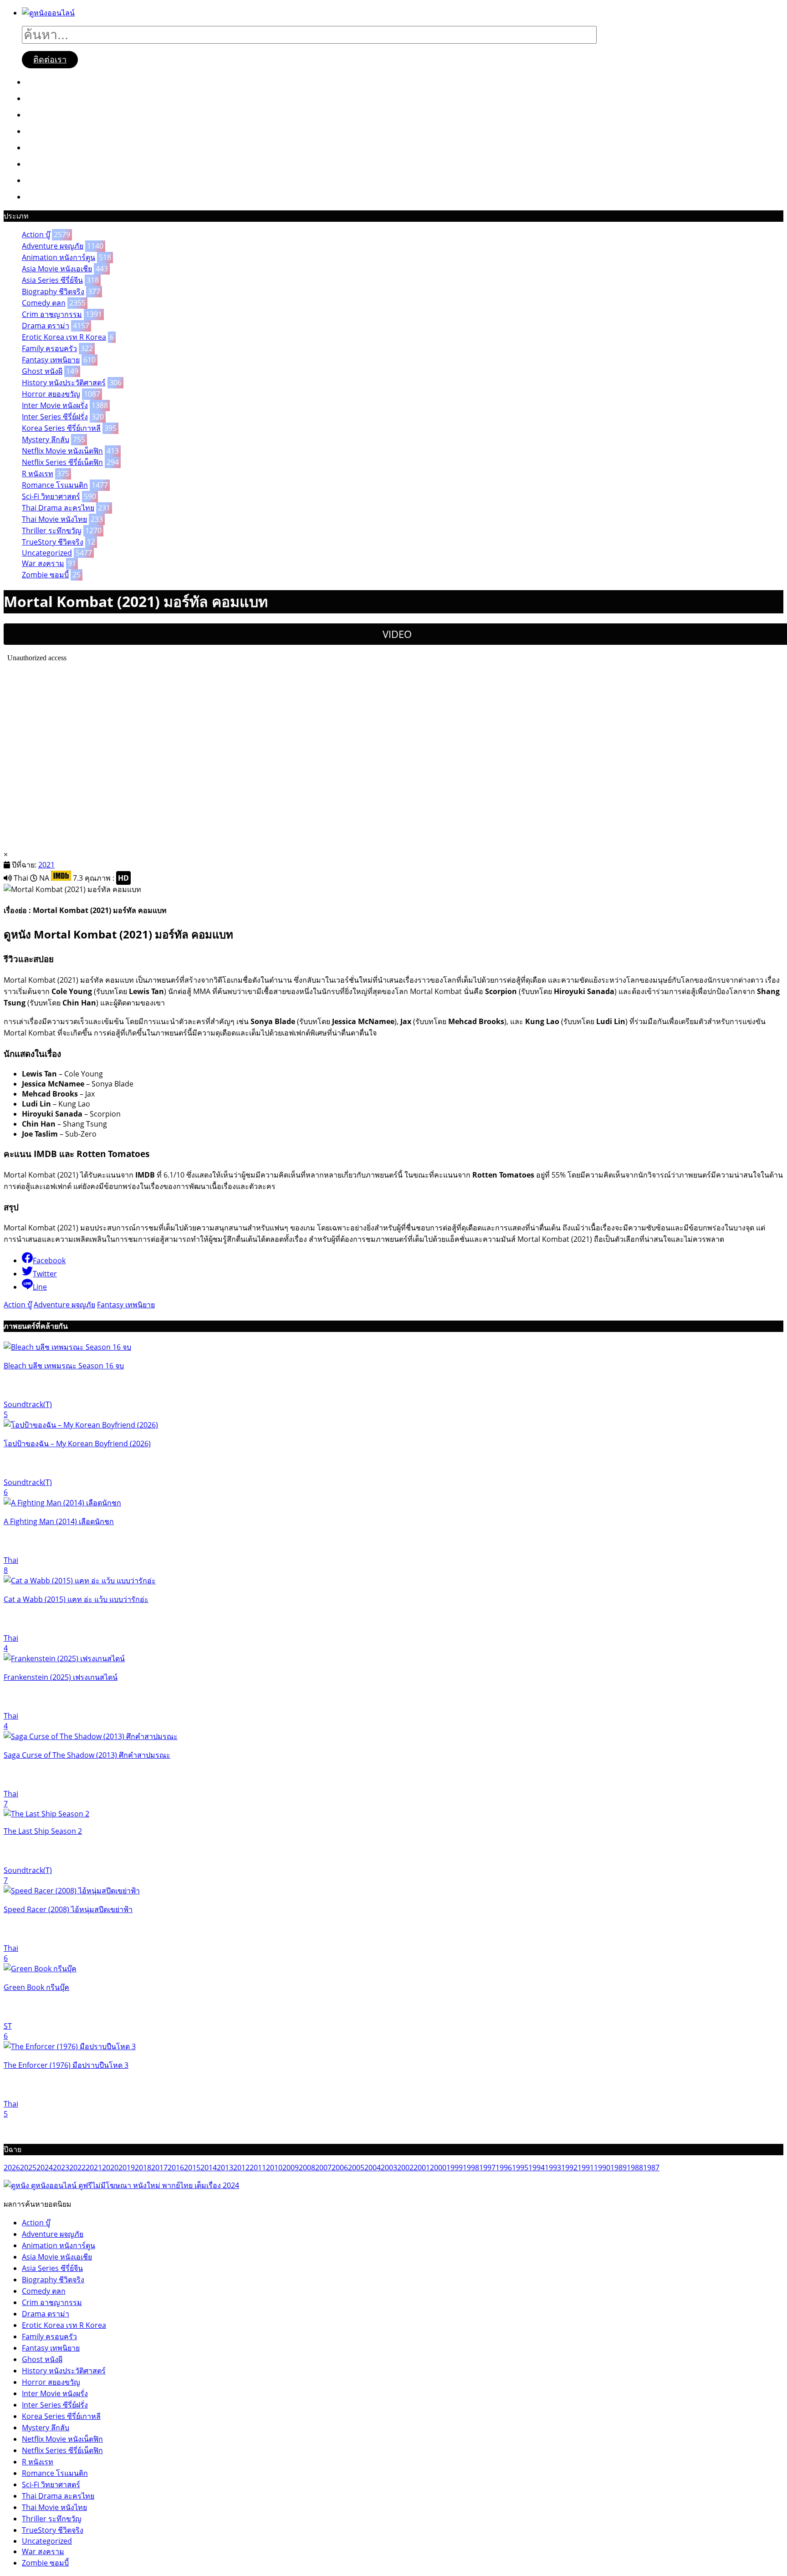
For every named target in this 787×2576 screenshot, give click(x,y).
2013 (225, 2168)
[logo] (48, 13)
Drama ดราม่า (46, 326)
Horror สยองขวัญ (51, 394)
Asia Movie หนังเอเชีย (57, 269)
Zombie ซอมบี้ (45, 575)
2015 (192, 2168)
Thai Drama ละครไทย (58, 508)
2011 (258, 2168)
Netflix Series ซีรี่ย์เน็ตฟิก (62, 462)
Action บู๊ (36, 235)
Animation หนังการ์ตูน (59, 257)
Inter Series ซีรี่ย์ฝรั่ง (55, 417)
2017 (159, 2168)
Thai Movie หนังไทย (54, 519)
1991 (586, 2168)
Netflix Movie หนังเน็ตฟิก (62, 451)
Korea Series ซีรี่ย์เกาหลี (61, 428)
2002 (405, 2168)
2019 (127, 2168)
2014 (209, 2168)
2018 (143, 2168)
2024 (45, 2168)
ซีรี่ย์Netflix (52, 163)
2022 (77, 2168)
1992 (569, 2168)
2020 (110, 2168)
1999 (455, 2168)
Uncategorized (47, 553)
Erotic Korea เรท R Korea (64, 337)
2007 (323, 2168)
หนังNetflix (53, 147)
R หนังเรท (38, 474)
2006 (340, 2168)
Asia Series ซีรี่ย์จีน (52, 280)
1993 (553, 2168)
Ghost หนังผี (42, 371)
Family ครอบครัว (49, 348)
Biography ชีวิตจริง (53, 291)
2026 (12, 2168)
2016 (176, 2168)
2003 (389, 2168)
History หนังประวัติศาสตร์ (64, 383)
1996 (504, 2168)
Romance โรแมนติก (55, 485)
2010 (274, 2168)
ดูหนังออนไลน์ (58, 82)
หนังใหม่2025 (57, 98)
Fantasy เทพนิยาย (51, 360)
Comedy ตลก (44, 303)
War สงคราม (43, 563)
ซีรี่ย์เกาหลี (51, 131)
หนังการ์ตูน (52, 180)
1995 (520, 2168)
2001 (422, 2168)
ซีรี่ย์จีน (45, 114)
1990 (602, 2168)
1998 (471, 2168)
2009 (291, 2168)
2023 (61, 2168)
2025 (28, 2168)
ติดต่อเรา (50, 60)
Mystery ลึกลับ (46, 439)
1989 (618, 2168)
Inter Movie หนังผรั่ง (55, 405)
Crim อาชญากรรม (52, 314)
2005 (356, 2168)
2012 (241, 2168)
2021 (46, 865)
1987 (651, 2168)
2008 (307, 2168)
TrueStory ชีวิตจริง (53, 542)
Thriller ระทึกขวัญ (52, 531)
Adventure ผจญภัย (53, 246)
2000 (438, 2168)
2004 (373, 2168)
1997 (487, 2168)
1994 (537, 2168)
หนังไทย (47, 196)
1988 (635, 2168)
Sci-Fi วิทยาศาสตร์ (51, 496)
